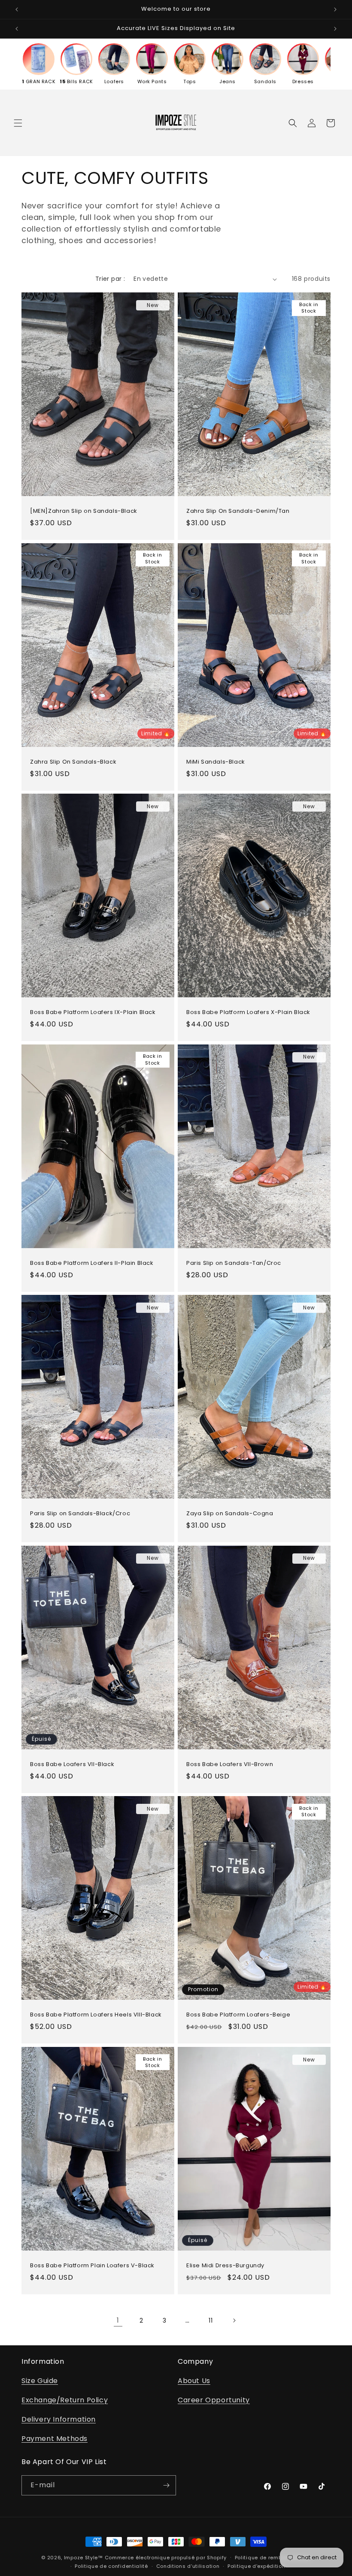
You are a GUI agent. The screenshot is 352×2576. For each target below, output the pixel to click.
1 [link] (118, 2320)
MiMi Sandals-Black (216, 762)
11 (211, 2320)
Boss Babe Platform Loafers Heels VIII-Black (96, 2015)
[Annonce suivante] (335, 9)
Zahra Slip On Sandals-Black (73, 762)
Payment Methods (55, 2439)
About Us (194, 2381)
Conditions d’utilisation (188, 2566)
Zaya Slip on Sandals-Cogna (230, 1514)
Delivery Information (59, 2419)
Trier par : (110, 279)
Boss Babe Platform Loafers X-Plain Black (248, 1013)
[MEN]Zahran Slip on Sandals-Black (84, 511)
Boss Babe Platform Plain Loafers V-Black (92, 2266)
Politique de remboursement (273, 2558)
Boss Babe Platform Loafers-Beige (238, 2015)
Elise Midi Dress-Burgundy (225, 2266)
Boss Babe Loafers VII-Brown (230, 1764)
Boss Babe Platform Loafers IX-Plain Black (93, 1013)
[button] (18, 123)
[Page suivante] (234, 2320)
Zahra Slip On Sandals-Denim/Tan (238, 511)
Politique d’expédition (256, 2566)
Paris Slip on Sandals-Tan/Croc (234, 1263)
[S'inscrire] (166, 2485)
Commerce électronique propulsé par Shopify (166, 2558)
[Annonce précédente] (17, 9)
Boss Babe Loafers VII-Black (72, 1764)
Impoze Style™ (83, 2558)
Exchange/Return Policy (65, 2400)
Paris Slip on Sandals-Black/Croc (80, 1514)
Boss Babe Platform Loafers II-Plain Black (92, 1263)
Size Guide (40, 2381)
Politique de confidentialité (111, 2566)
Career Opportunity (214, 2400)
